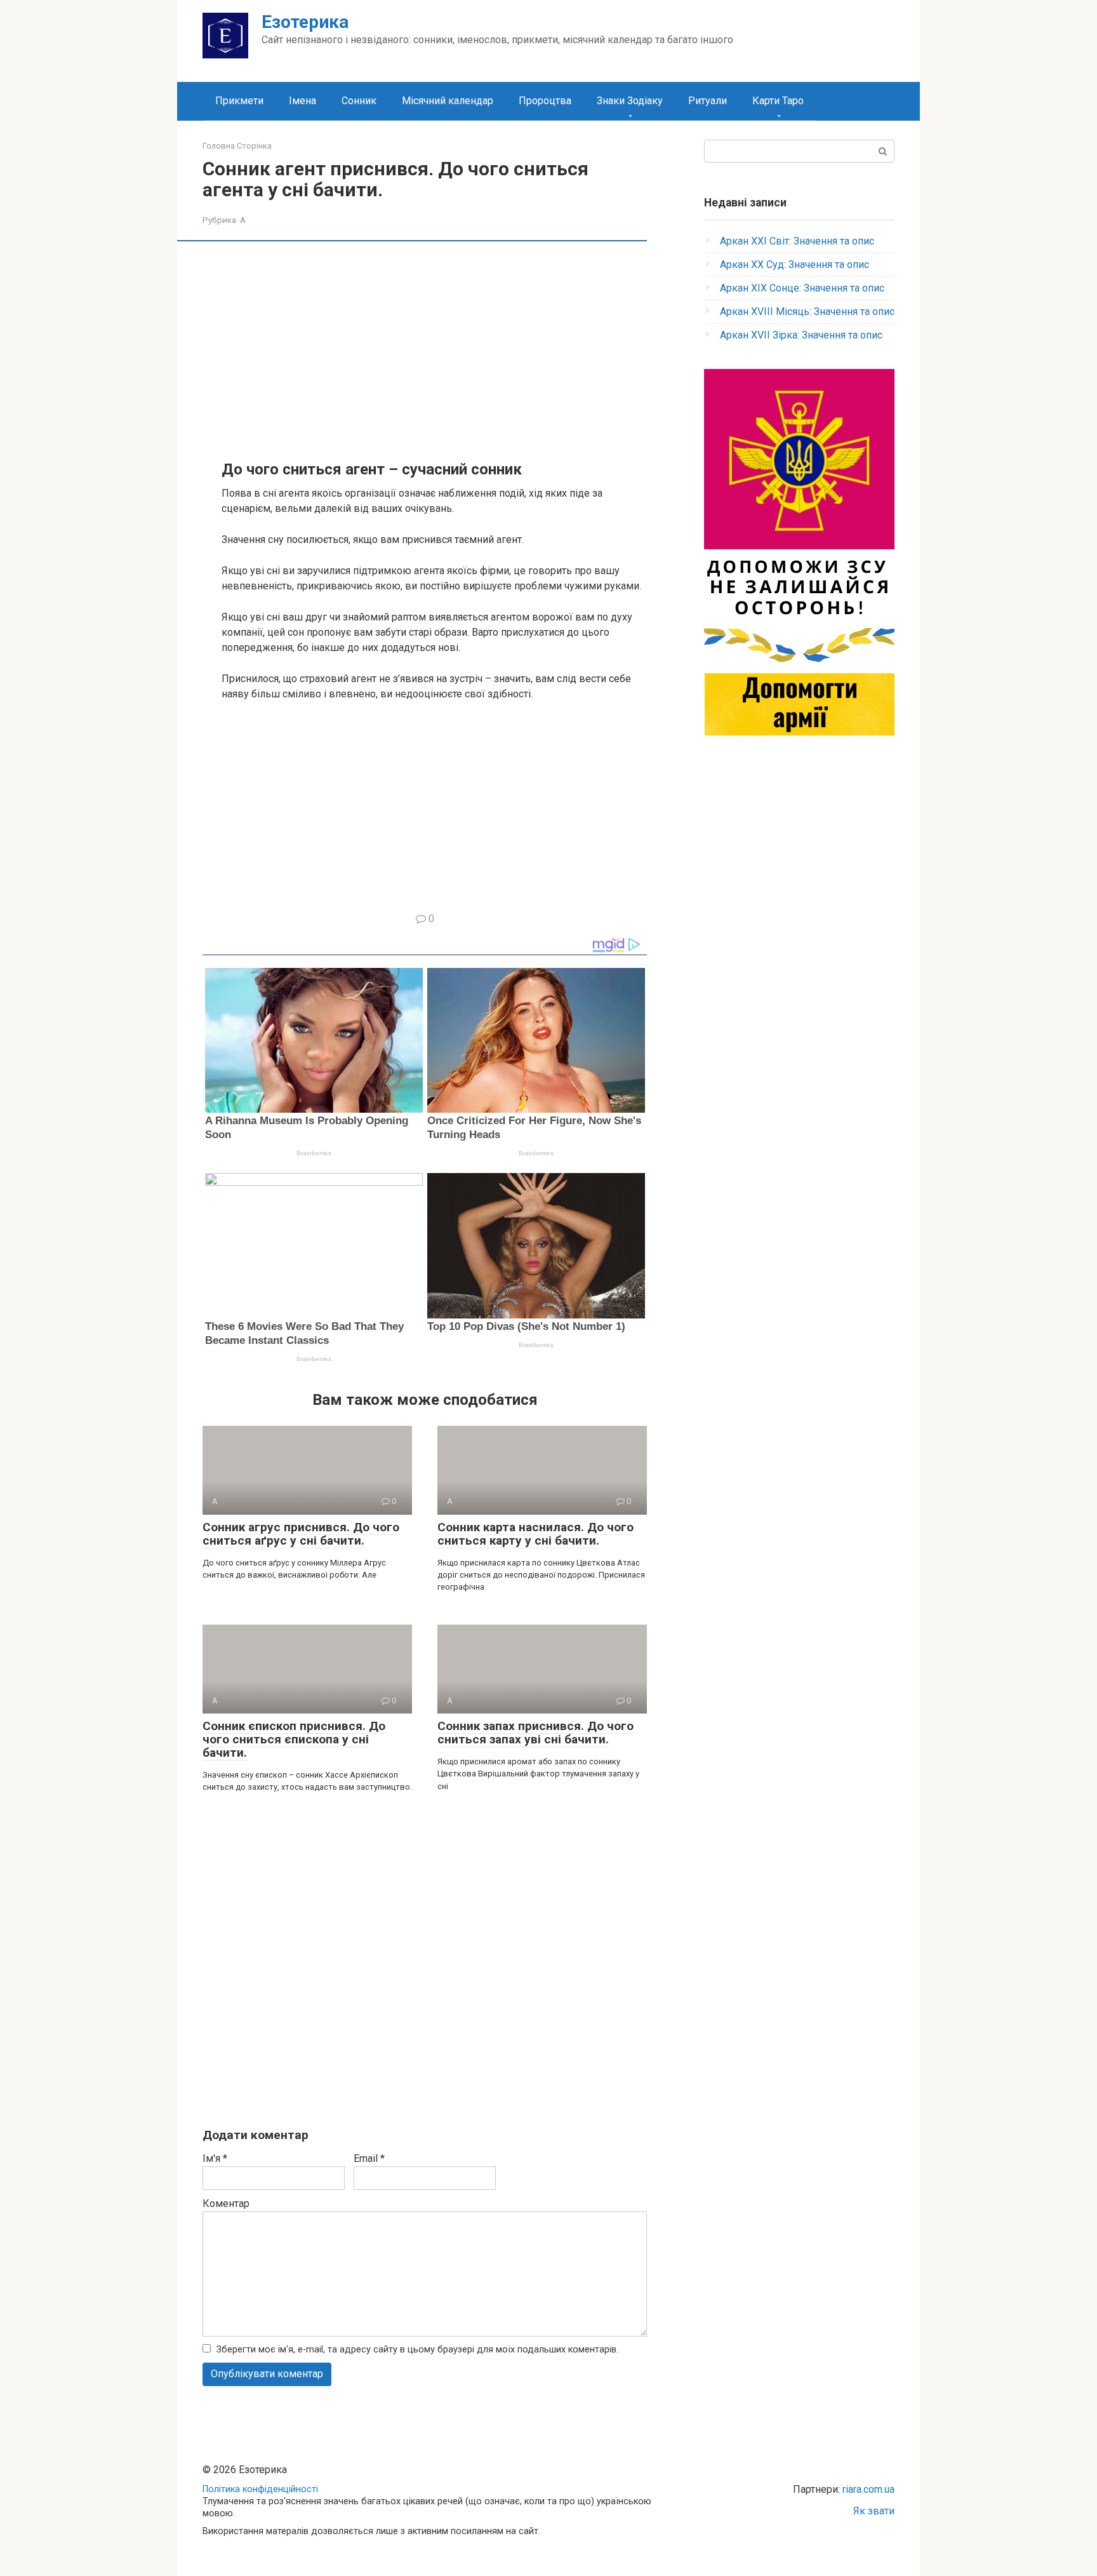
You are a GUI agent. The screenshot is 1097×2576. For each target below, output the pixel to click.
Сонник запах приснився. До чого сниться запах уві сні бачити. (535, 1733)
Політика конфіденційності (260, 2489)
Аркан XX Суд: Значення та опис (794, 265)
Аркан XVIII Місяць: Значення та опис (807, 312)
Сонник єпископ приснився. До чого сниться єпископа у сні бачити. (294, 1739)
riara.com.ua (868, 2489)
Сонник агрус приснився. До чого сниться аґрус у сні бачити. (301, 1534)
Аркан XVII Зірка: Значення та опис (801, 335)
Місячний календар (448, 101)
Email (369, 2158)
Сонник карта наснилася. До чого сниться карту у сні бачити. (535, 1534)
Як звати (874, 2511)
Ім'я (215, 2158)
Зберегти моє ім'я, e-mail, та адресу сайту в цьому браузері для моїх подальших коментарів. (417, 2350)
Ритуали (708, 101)
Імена (303, 101)
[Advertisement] (434, 349)
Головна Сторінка (237, 146)
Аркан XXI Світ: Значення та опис (797, 241)
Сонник (359, 101)
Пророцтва (545, 101)
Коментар (226, 2204)
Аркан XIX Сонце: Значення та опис (802, 288)
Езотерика (305, 22)
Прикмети (239, 101)
